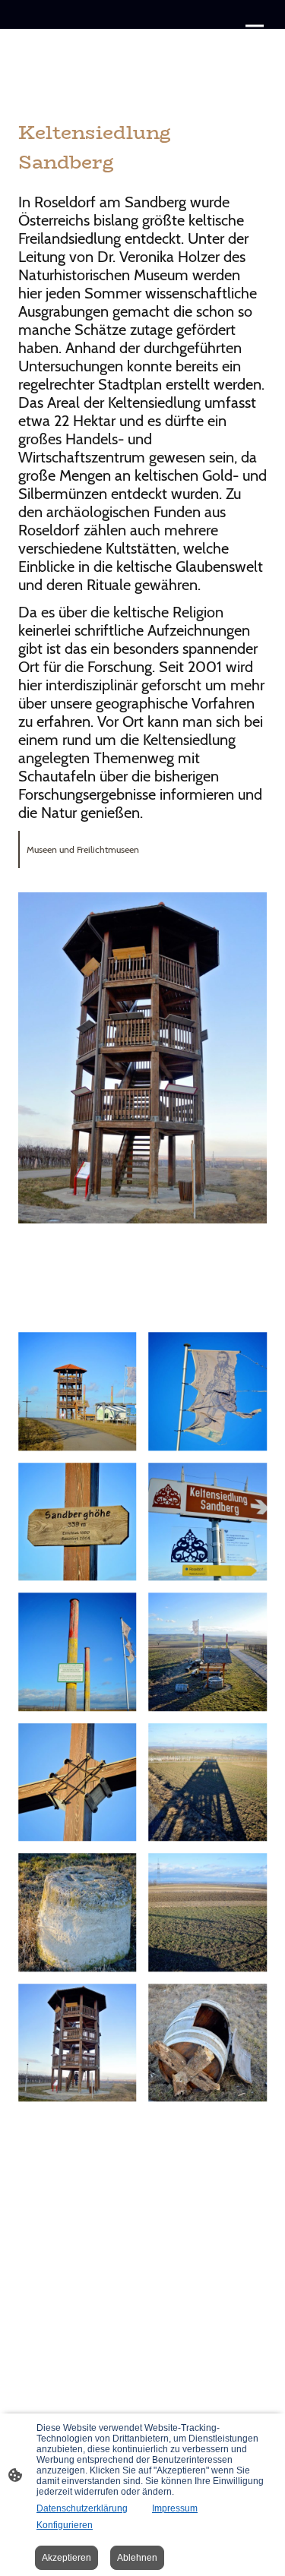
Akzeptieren (66, 2558)
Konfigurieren (65, 2525)
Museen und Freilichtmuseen (83, 849)
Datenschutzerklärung (82, 2508)
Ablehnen (137, 2558)
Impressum (175, 2508)
